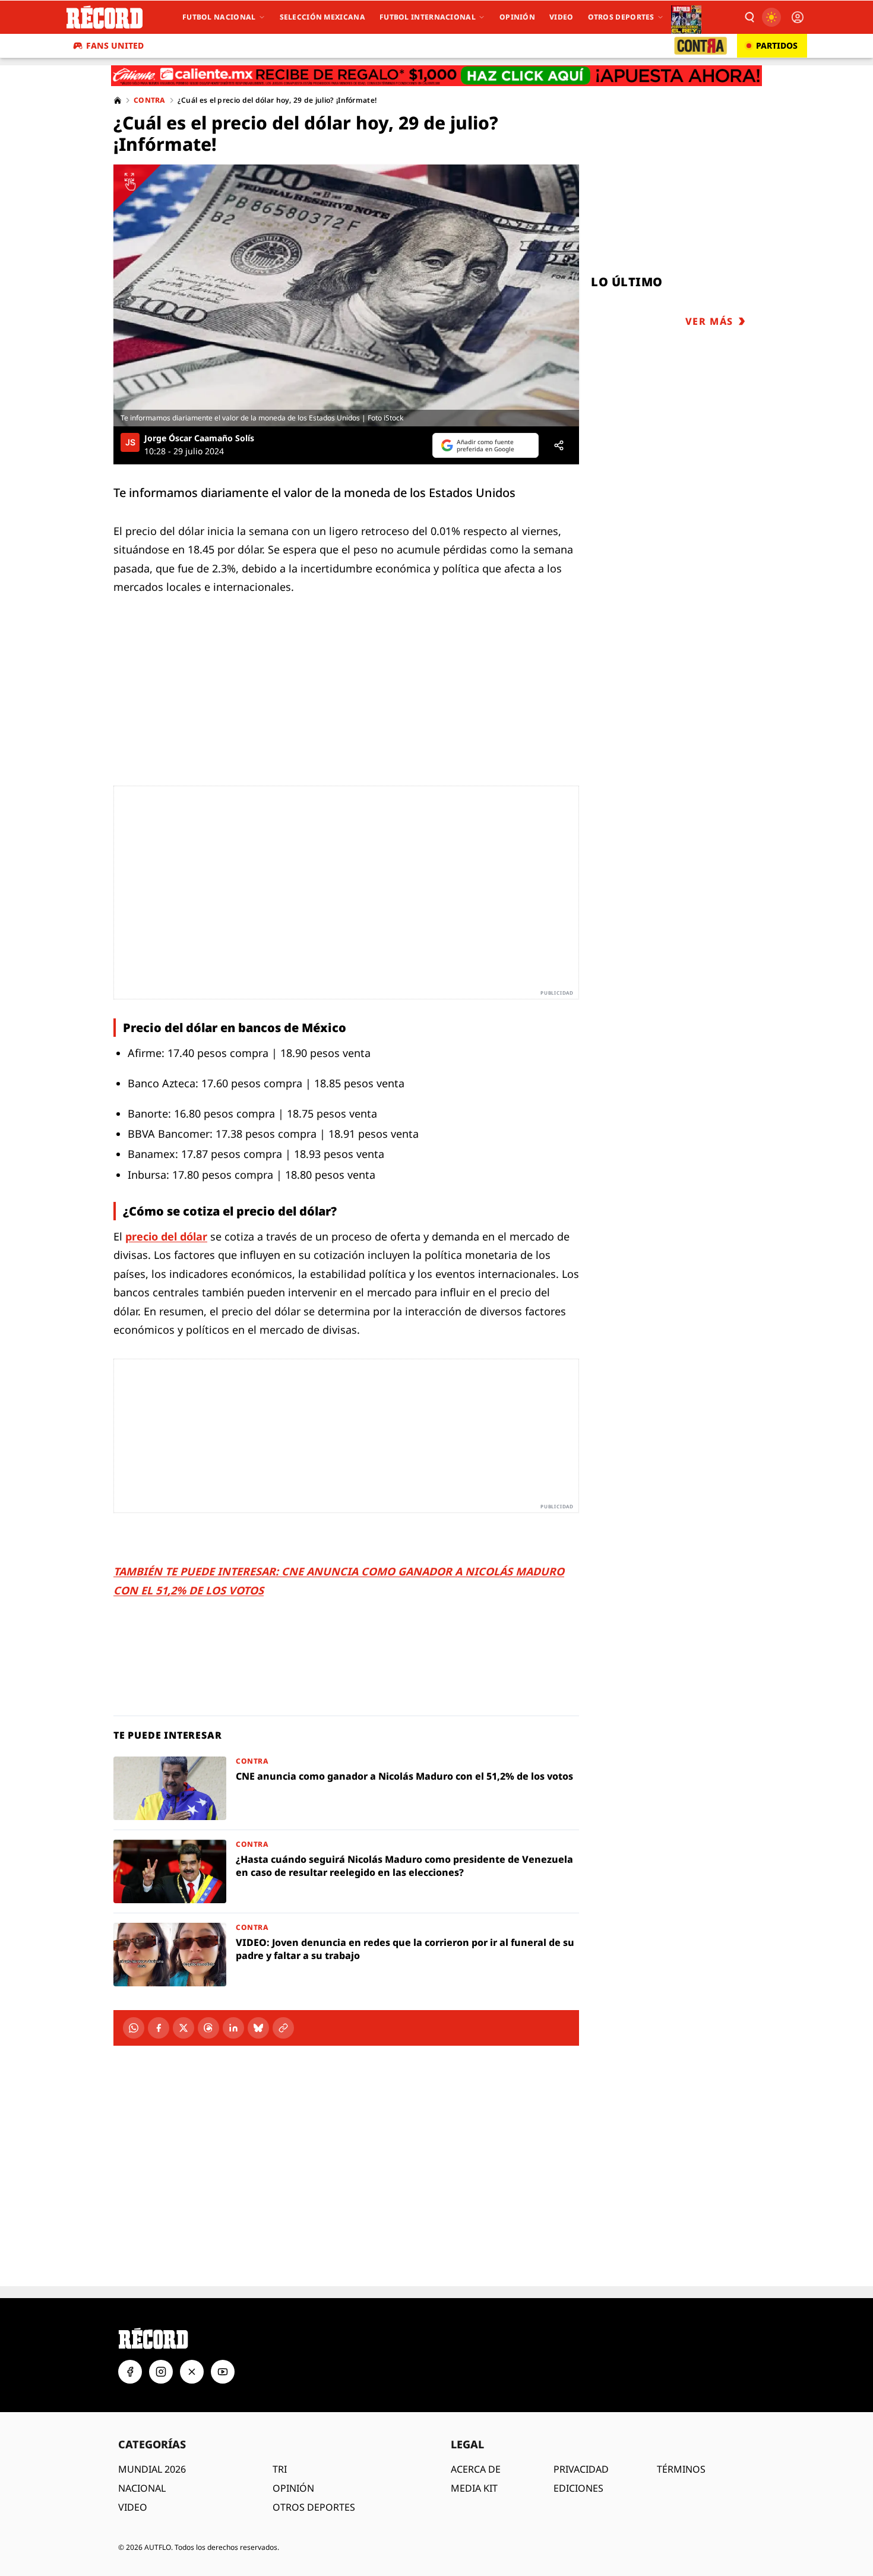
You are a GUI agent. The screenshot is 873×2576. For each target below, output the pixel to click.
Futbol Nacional (219, 17)
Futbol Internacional (428, 17)
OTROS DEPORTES (314, 2507)
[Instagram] (161, 2372)
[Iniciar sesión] (798, 17)
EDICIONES (578, 2488)
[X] (184, 2028)
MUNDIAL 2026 (152, 2469)
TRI (280, 2469)
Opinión (517, 17)
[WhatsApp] (134, 2028)
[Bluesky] (258, 2028)
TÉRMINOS (681, 2469)
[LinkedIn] (233, 2028)
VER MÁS (709, 321)
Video (562, 17)
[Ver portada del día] (686, 17)
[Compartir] (559, 445)
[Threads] (208, 2028)
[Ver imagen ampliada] (346, 295)
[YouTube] (223, 2372)
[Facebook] (159, 2028)
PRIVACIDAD (581, 2469)
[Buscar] (749, 17)
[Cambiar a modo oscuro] (771, 17)
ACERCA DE (476, 2469)
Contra (150, 100)
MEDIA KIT (474, 2488)
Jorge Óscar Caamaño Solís (199, 438)
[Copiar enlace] (283, 2028)
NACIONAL (142, 2488)
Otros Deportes (621, 17)
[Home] (118, 100)
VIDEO (133, 2507)
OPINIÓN (293, 2488)
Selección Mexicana (322, 17)
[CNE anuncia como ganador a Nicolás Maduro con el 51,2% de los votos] (346, 1788)
